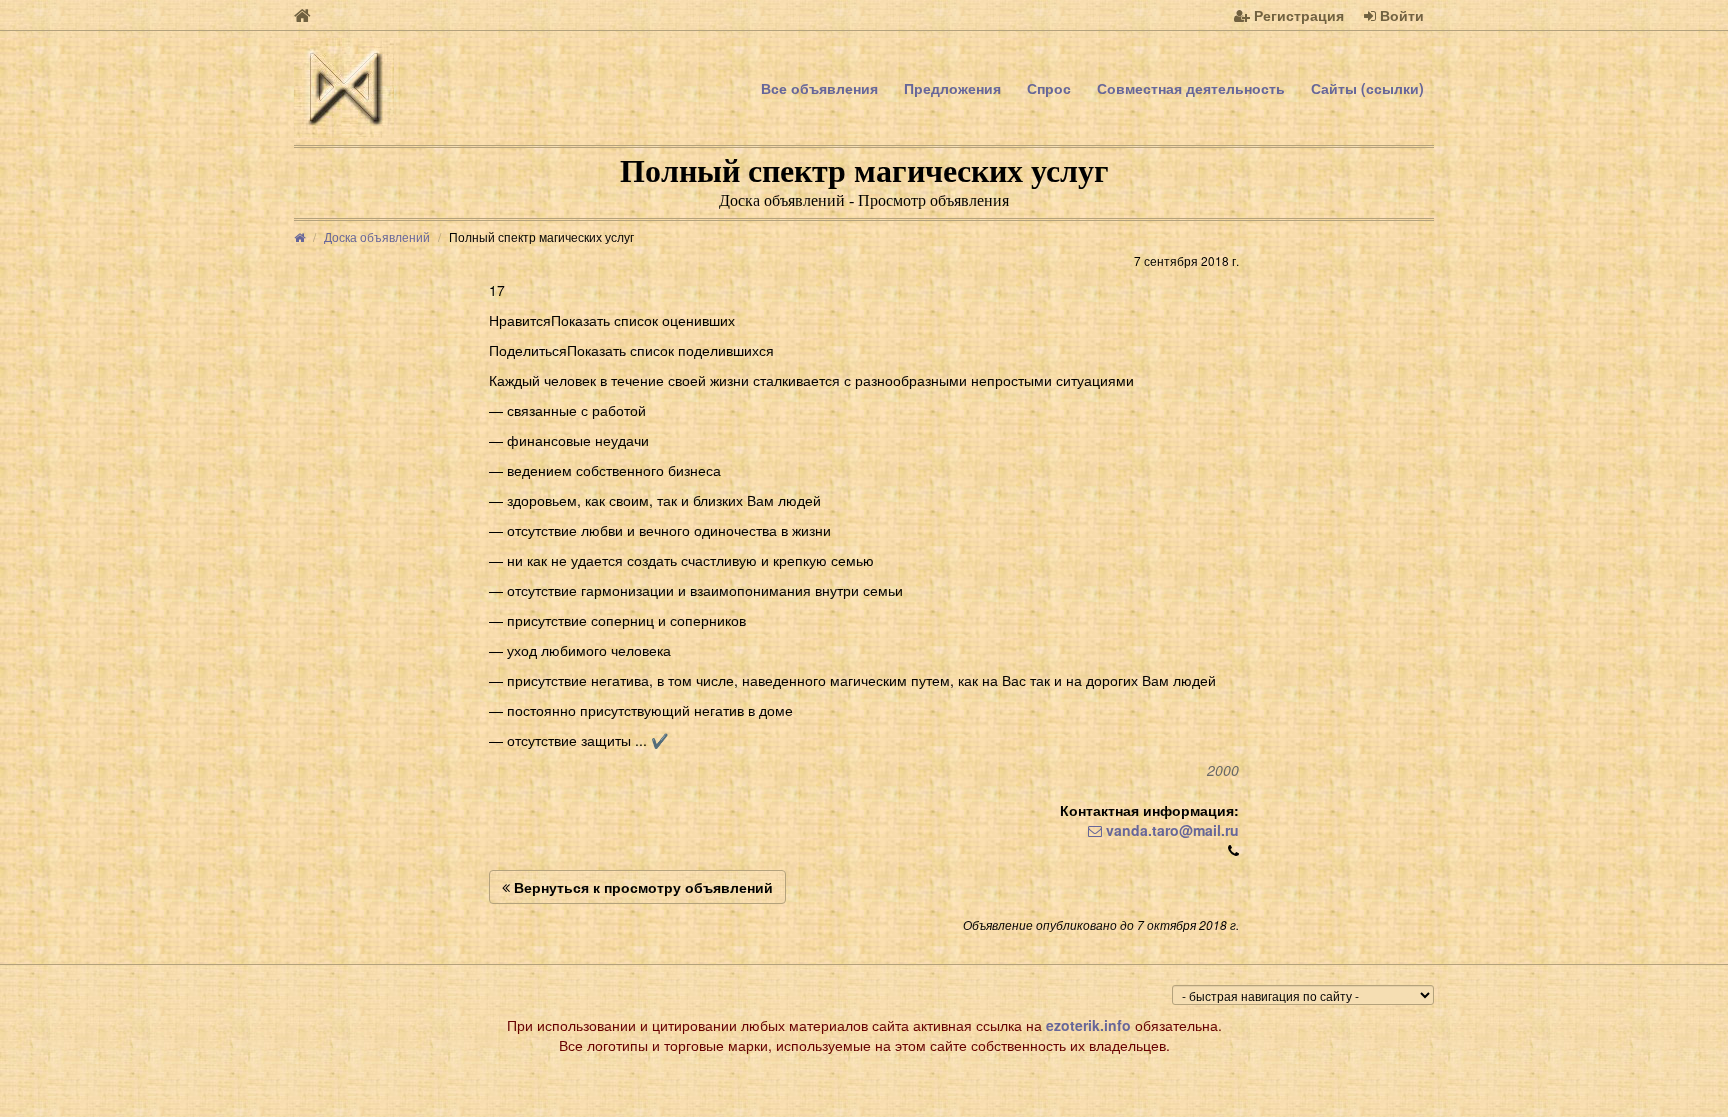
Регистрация (1297, 15)
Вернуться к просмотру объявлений (641, 887)
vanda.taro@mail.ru (1170, 830)
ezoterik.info (1088, 1025)
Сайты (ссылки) (1367, 88)
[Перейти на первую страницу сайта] (302, 15)
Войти (1400, 15)
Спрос (1049, 88)
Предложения (952, 88)
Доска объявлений (377, 236)
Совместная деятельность (1191, 88)
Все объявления (819, 88)
